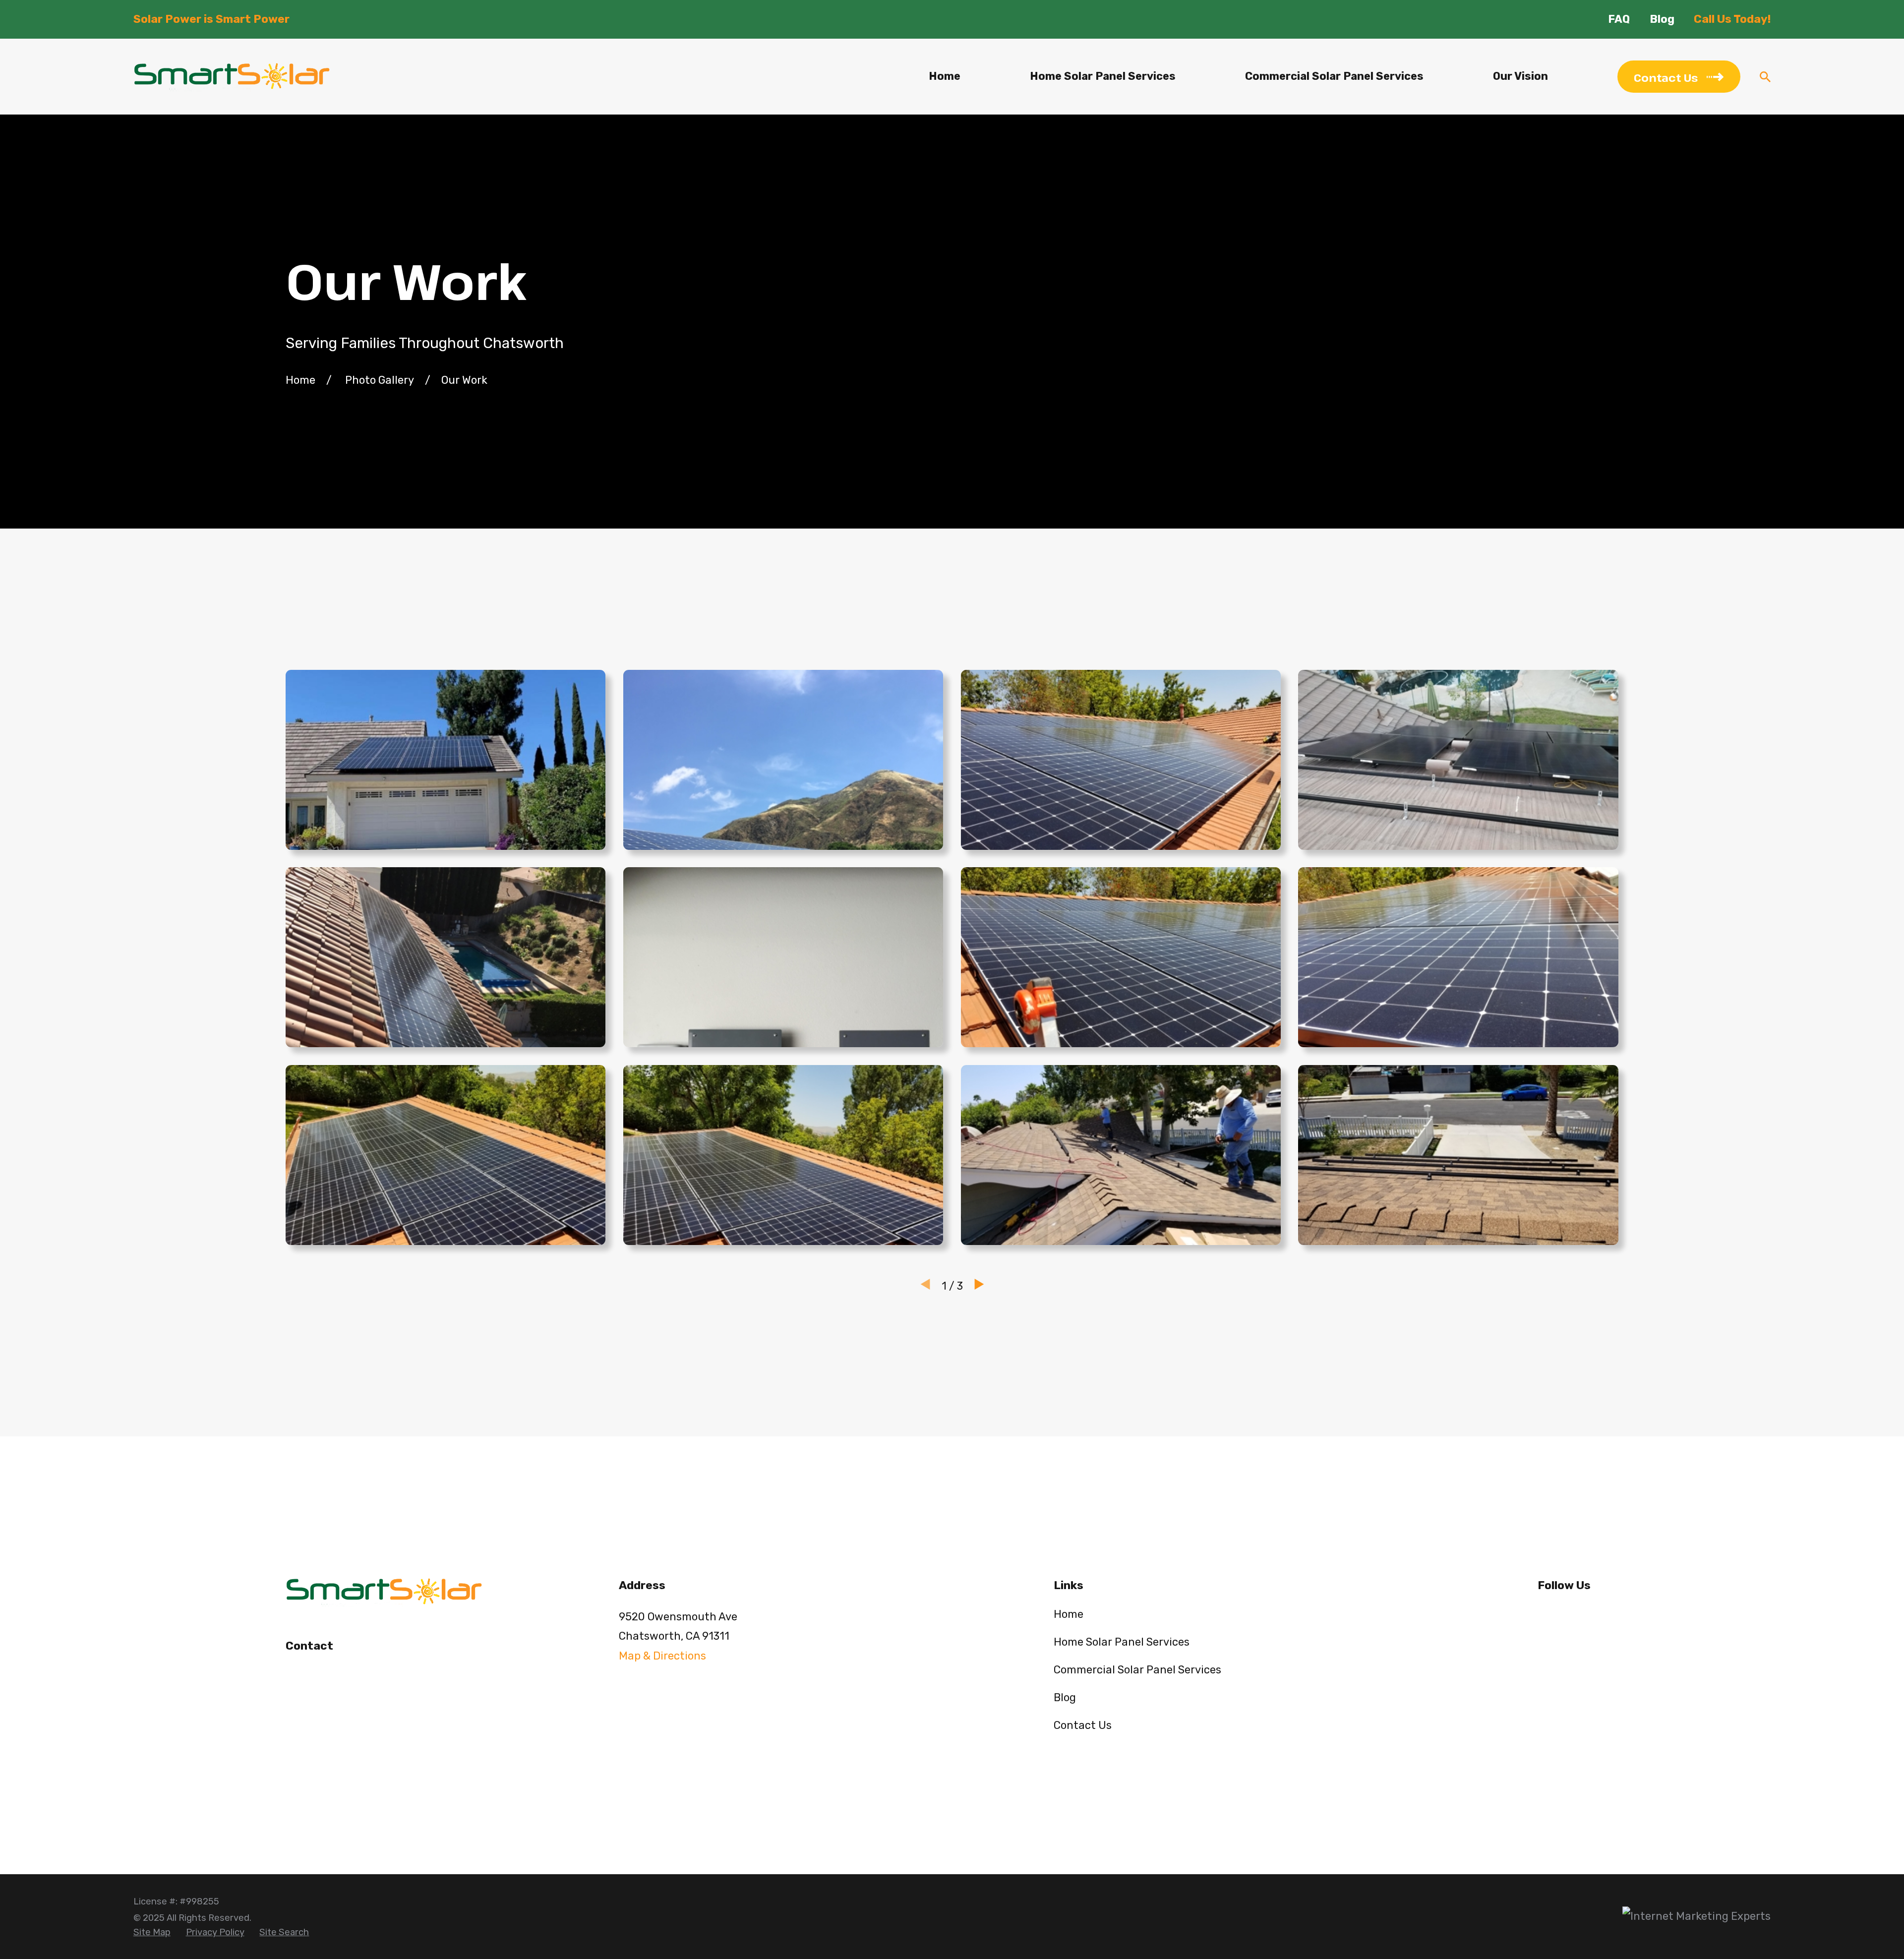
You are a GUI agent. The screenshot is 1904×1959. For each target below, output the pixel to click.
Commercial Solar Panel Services (1137, 1670)
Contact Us (1083, 1725)
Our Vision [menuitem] (1520, 76)
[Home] (232, 77)
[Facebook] (1545, 1615)
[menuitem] (152, 1933)
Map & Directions (662, 1656)
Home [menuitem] (945, 76)
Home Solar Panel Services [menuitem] (1103, 76)
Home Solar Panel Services (1122, 1642)
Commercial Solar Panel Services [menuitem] (1334, 76)
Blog (1662, 19)
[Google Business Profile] (1611, 1615)
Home (1069, 1614)
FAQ (1619, 19)
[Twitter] (1578, 1615)
